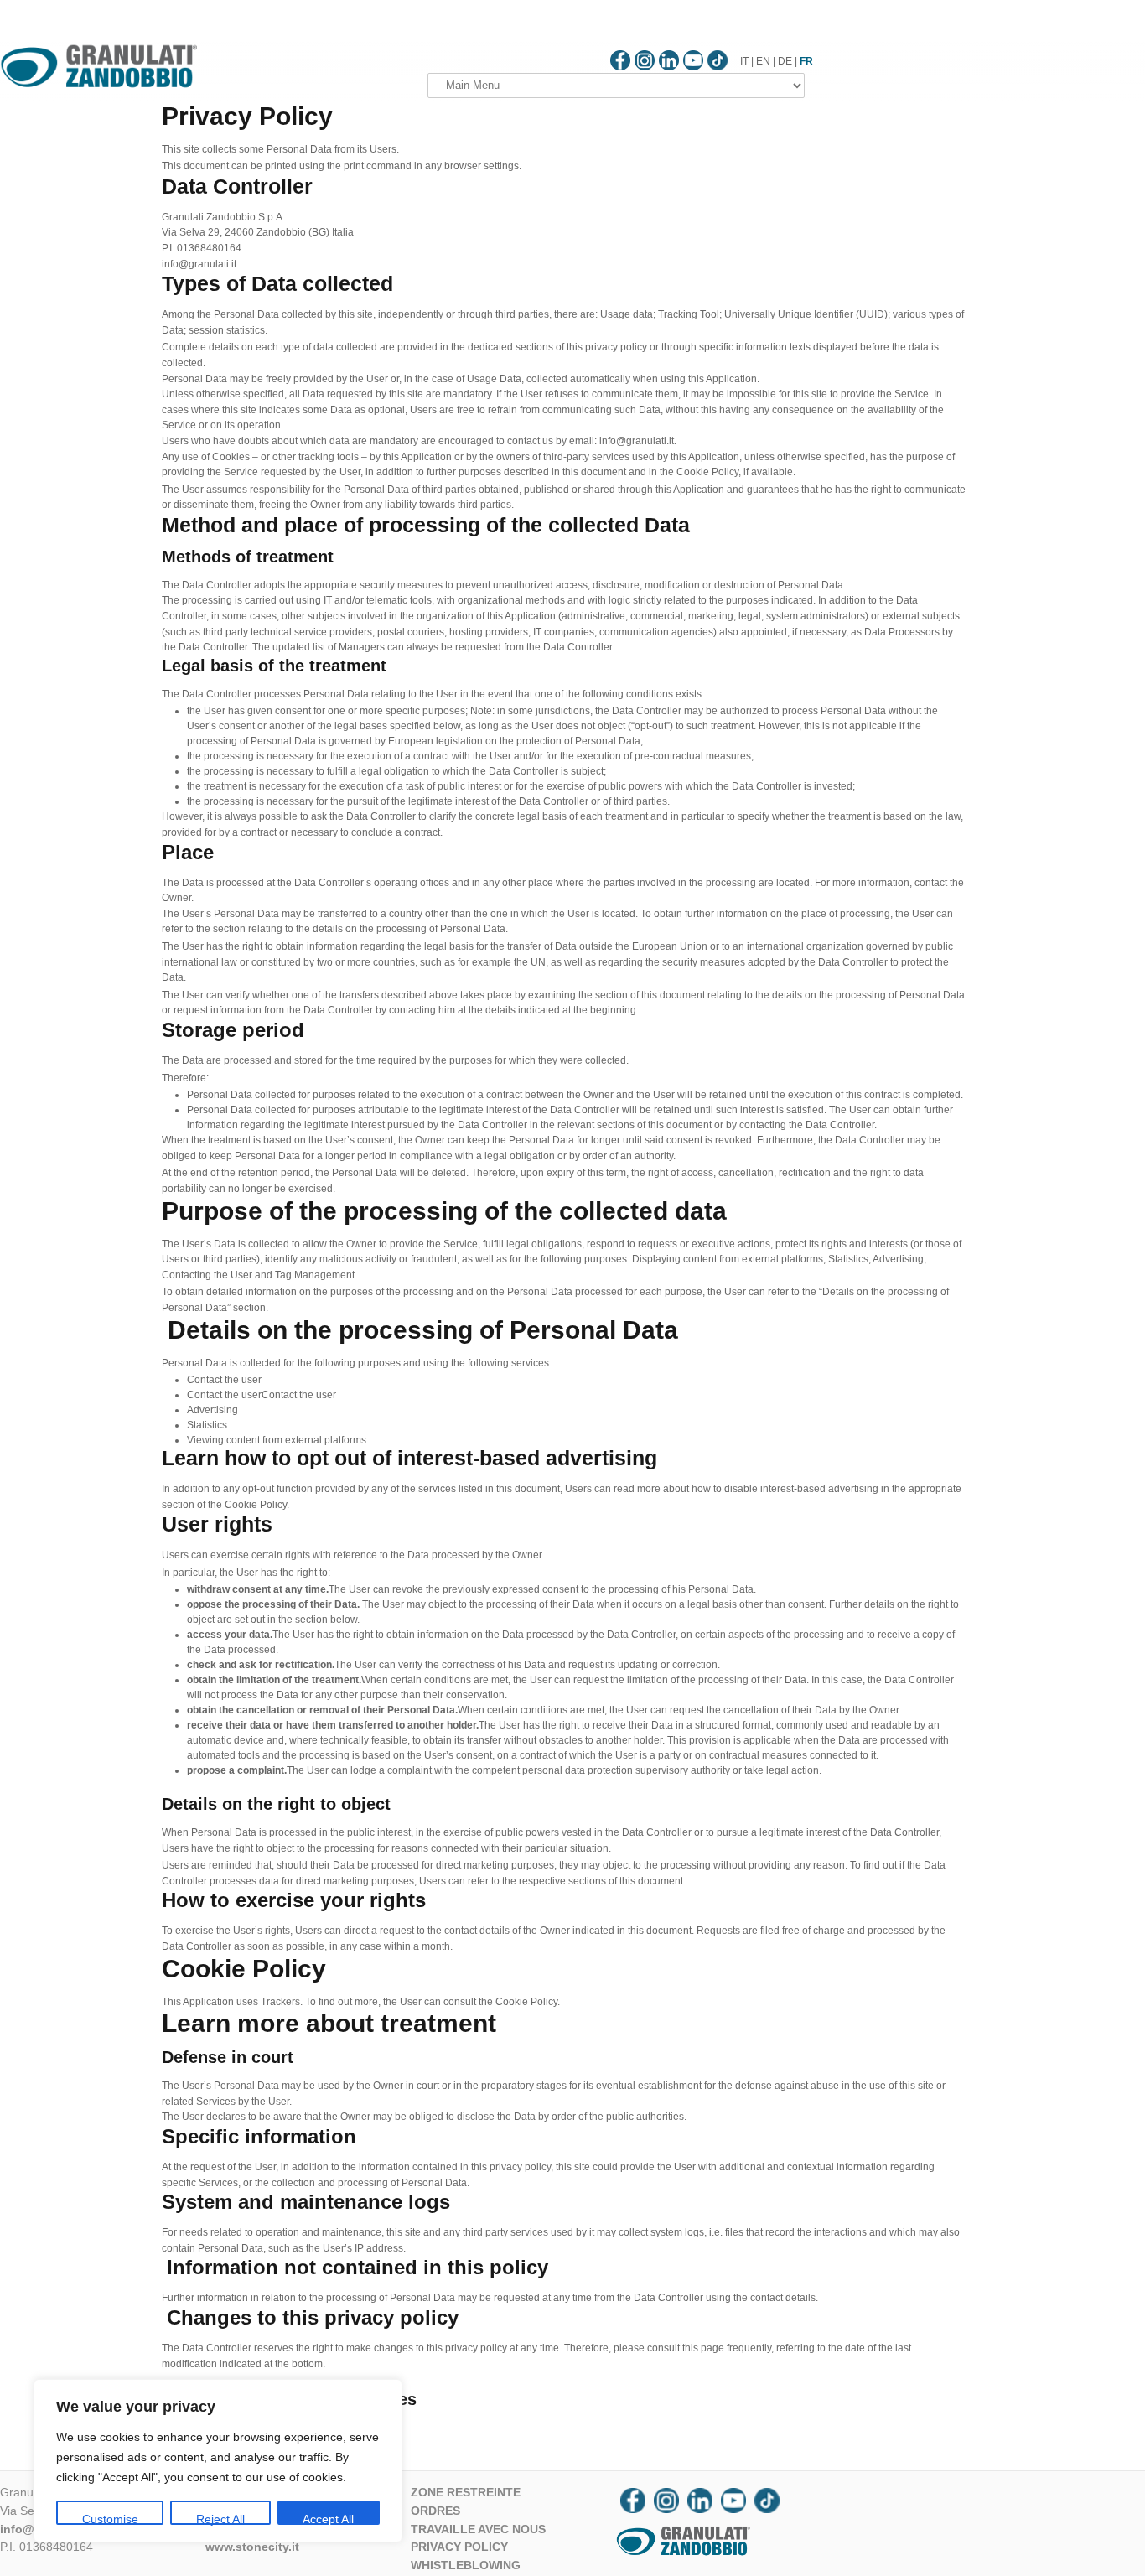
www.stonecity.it (252, 2547)
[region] (218, 2461)
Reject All (220, 2519)
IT (744, 61)
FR (806, 61)
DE (785, 61)
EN (763, 61)
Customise (110, 2519)
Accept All (328, 2519)
